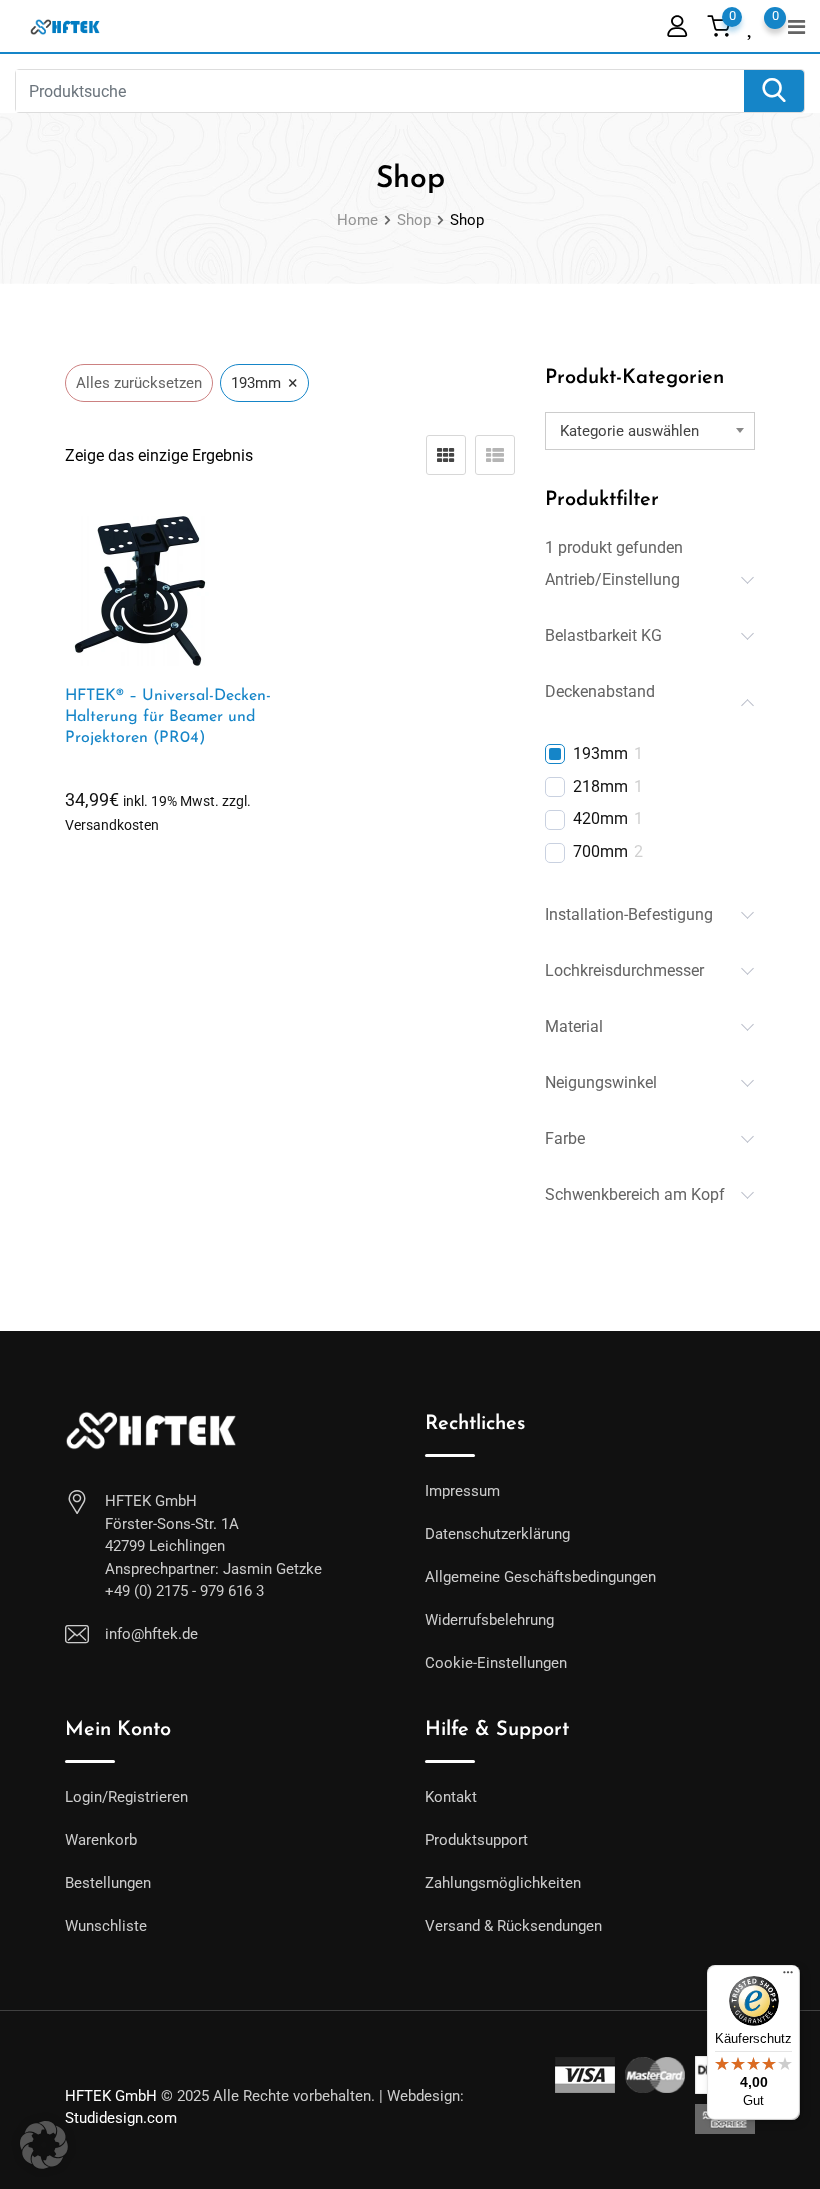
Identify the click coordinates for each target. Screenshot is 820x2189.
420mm (600, 818)
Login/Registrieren (126, 1797)
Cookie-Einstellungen (496, 1663)
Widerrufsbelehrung (489, 1620)
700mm (600, 851)
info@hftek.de (151, 1634)
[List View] (495, 455)
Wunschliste (106, 1926)
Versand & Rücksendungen (513, 1926)
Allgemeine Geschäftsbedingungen (540, 1577)
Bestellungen (108, 1883)
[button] (44, 2145)
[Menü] (788, 1977)
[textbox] (650, 431)
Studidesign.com (121, 2118)
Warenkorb (101, 1840)
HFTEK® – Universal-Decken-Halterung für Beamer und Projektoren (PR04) (168, 717)
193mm (600, 753)
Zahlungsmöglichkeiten (503, 1883)
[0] (751, 24)
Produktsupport (476, 1840)
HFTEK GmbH (111, 2096)
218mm (600, 786)
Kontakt (451, 1797)
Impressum (462, 1491)
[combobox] (650, 431)
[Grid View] (446, 455)
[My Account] (677, 25)
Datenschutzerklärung (497, 1534)
